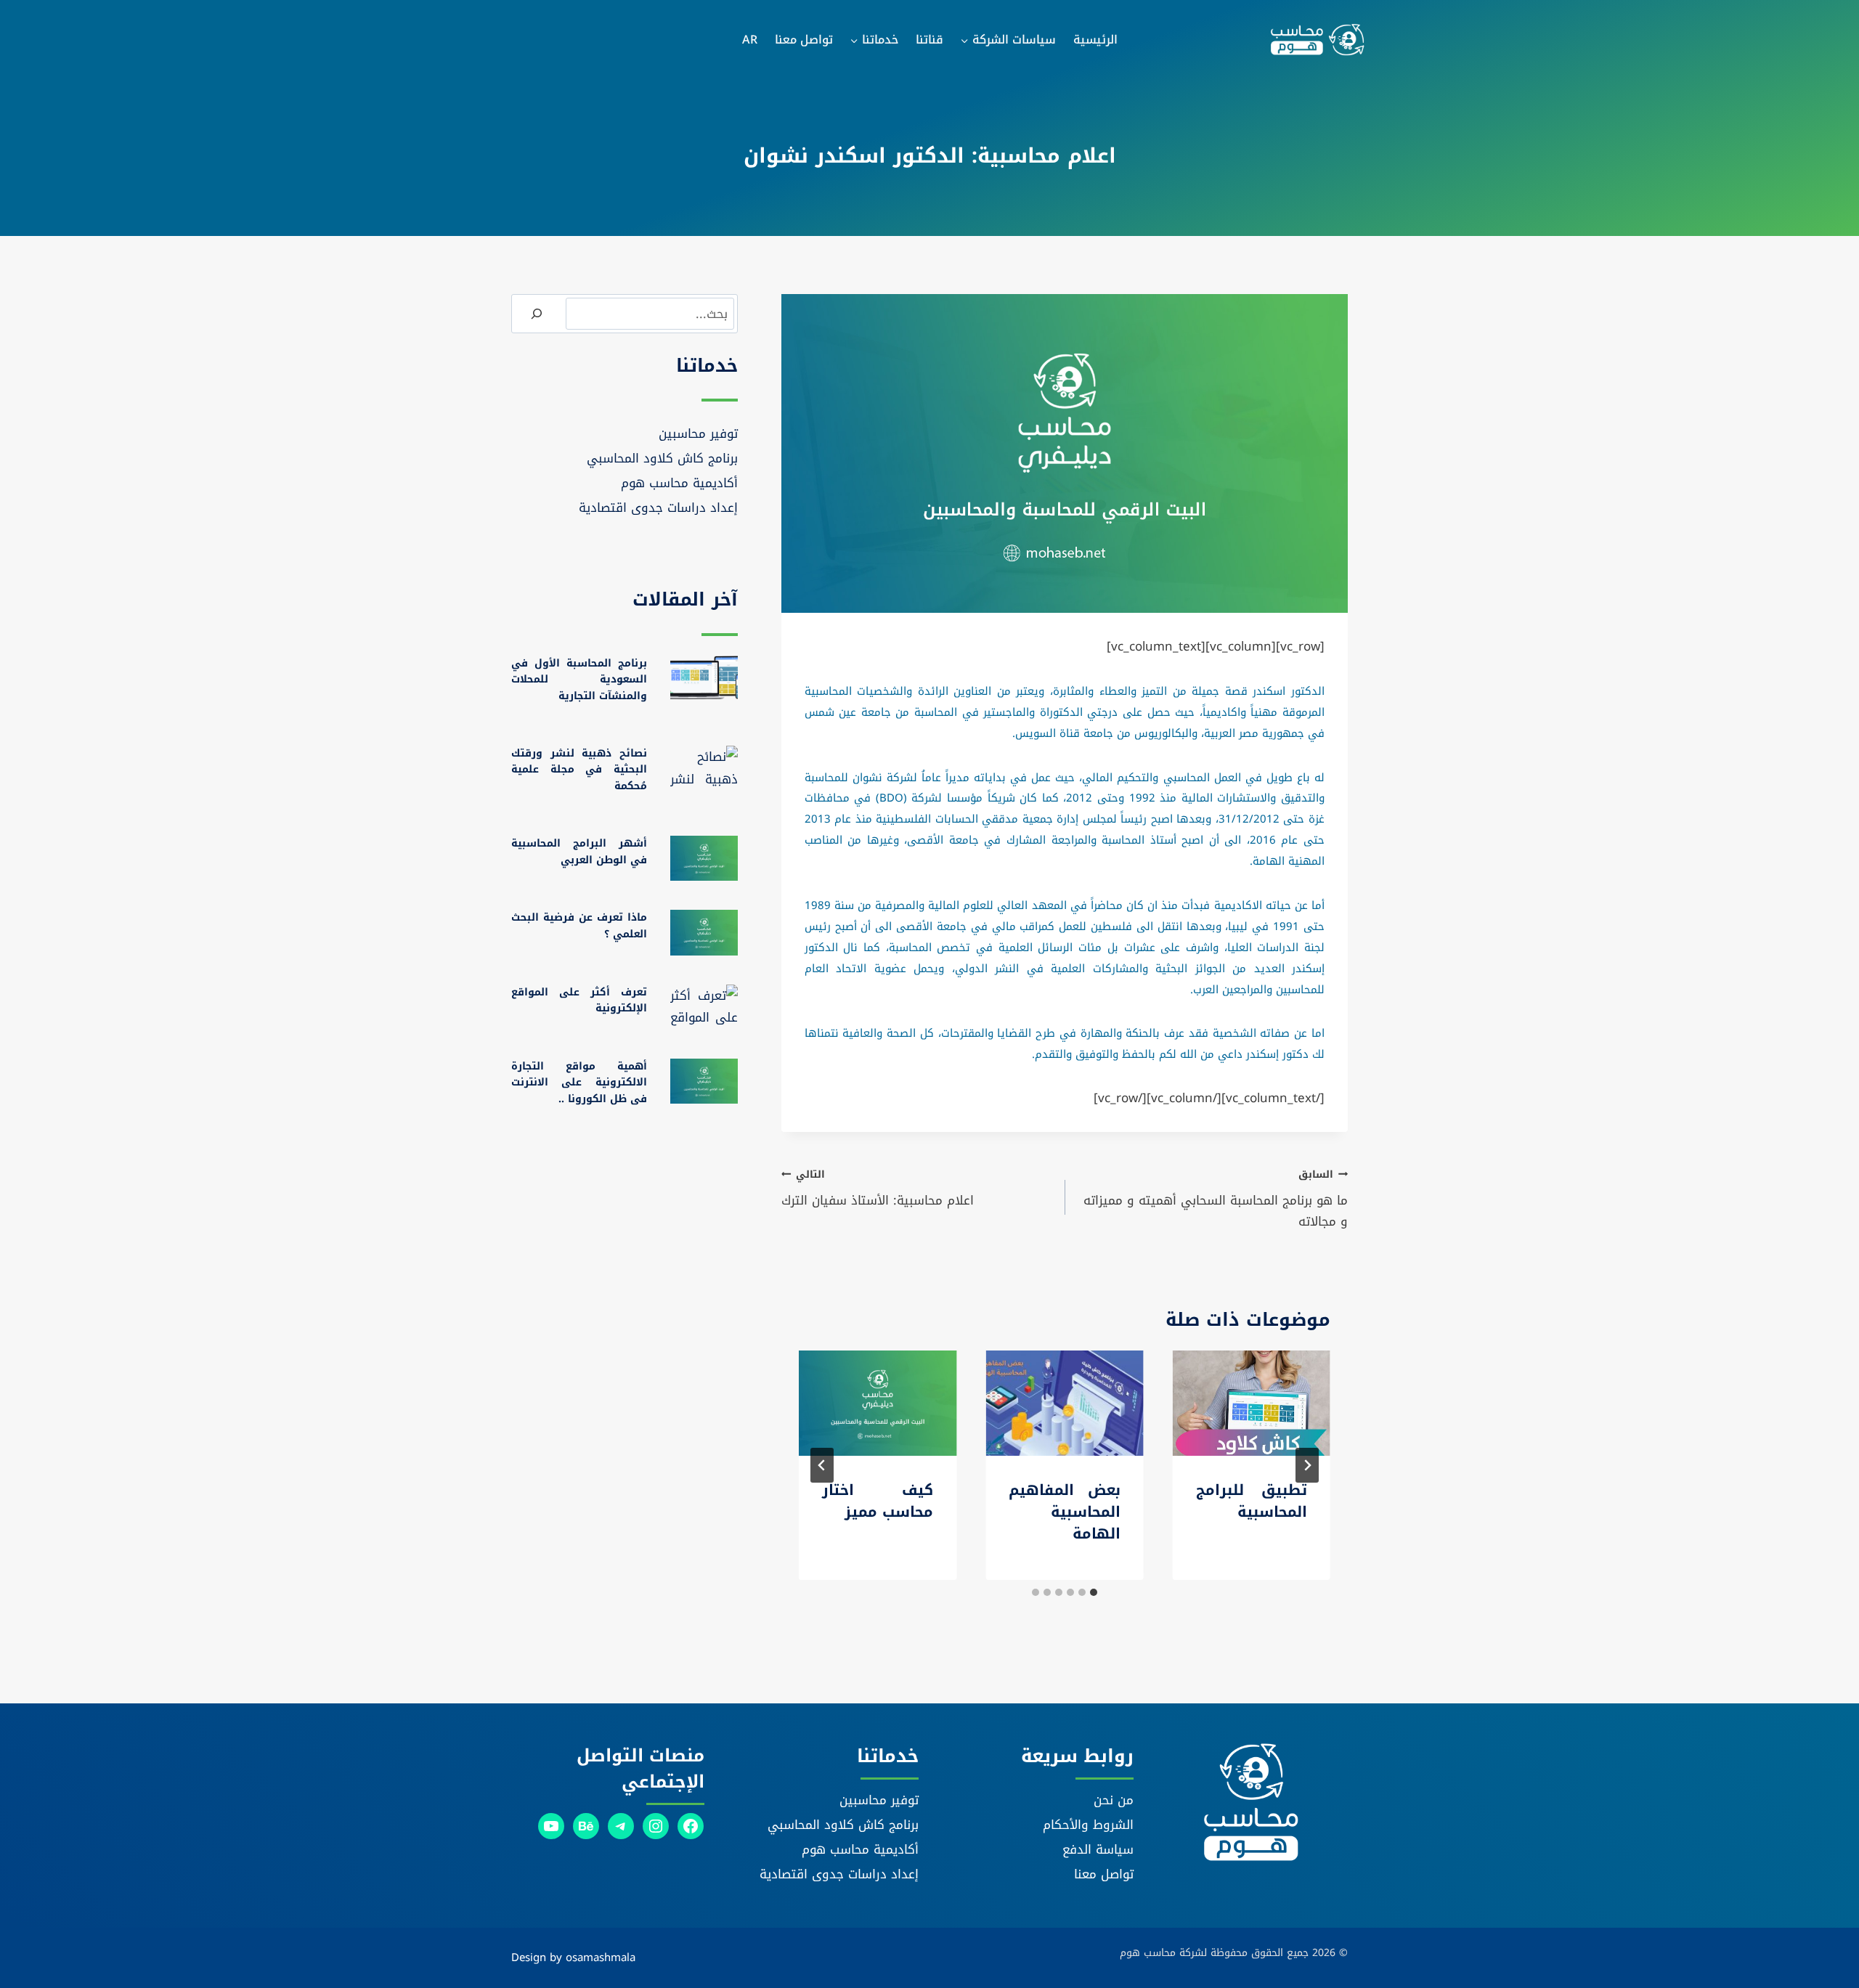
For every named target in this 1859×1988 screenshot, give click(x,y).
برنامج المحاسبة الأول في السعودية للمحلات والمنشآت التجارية (579, 680)
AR (750, 40)
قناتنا (929, 40)
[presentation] (1252, 1403)
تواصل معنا (804, 40)
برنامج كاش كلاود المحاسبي (662, 458)
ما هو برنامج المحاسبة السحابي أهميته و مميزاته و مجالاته (1216, 1199)
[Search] (537, 314)
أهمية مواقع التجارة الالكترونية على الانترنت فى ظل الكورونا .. (579, 1083)
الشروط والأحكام (1088, 1825)
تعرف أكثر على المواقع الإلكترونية (579, 1000)
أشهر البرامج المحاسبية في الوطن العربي (579, 851)
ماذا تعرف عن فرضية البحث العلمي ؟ (579, 925)
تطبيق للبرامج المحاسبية (1252, 1501)
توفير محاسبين (698, 433)
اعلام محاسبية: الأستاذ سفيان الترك (878, 1188)
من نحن (1114, 1800)
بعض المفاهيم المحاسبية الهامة (1064, 1512)
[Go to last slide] (1307, 1465)
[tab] (1094, 1592)
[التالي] (822, 1465)
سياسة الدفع (1098, 1849)
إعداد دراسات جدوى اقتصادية (658, 508)
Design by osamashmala (573, 1958)
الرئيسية (1095, 40)
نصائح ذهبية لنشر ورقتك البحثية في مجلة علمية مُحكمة (579, 770)
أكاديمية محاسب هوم (679, 483)
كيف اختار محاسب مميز (878, 1501)
